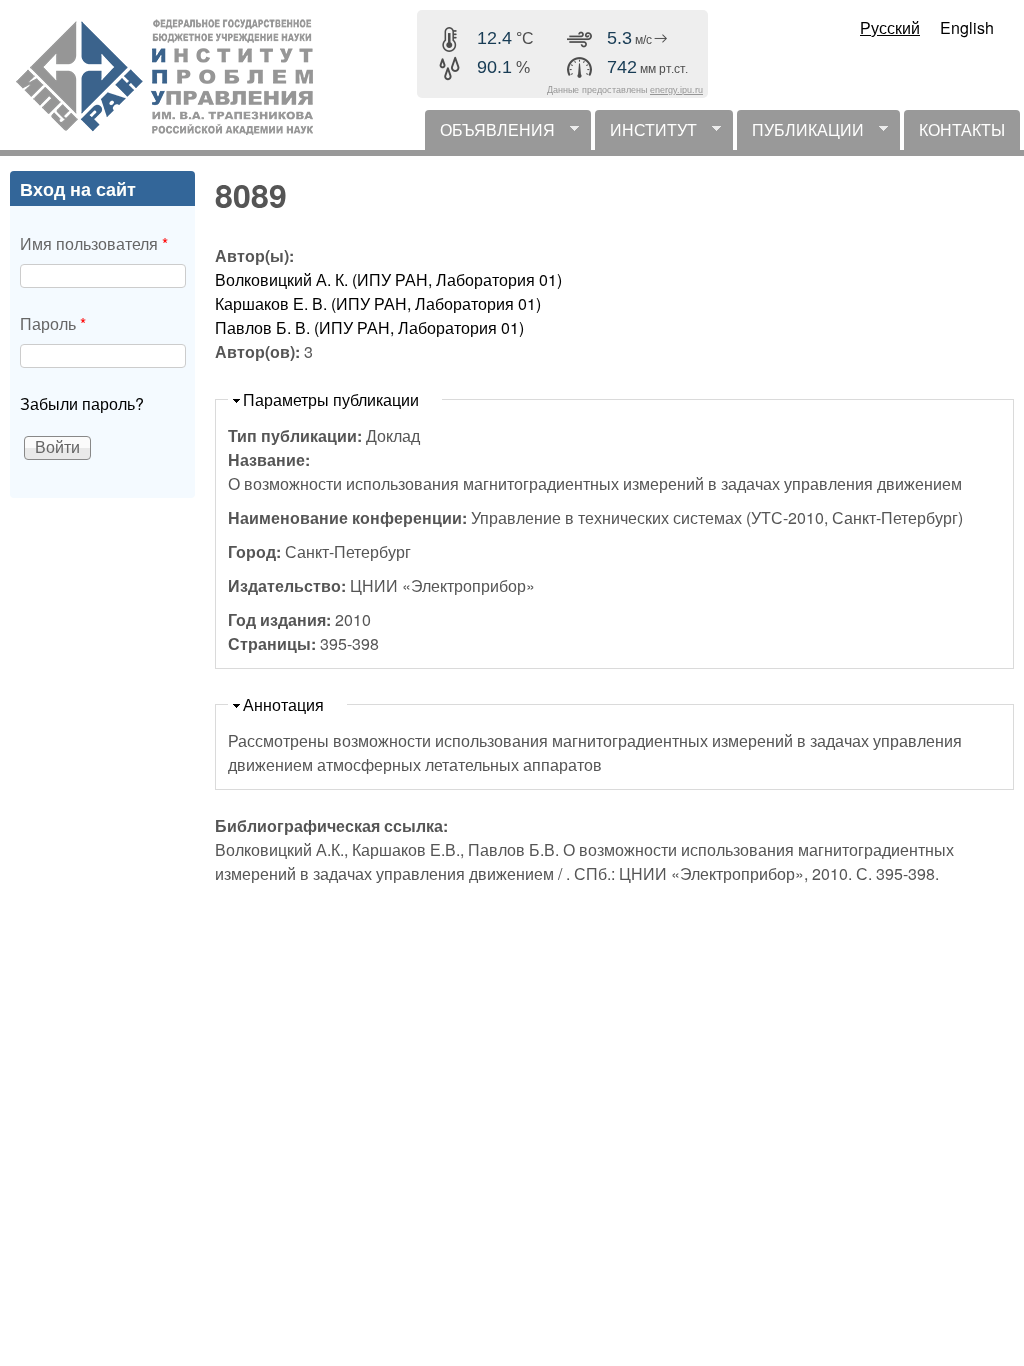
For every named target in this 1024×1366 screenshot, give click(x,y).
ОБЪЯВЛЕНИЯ (490, 134)
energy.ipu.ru (676, 90)
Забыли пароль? (82, 403)
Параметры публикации (331, 399)
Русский (890, 27)
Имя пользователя (94, 243)
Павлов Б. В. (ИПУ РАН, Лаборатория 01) (369, 327)
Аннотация (283, 704)
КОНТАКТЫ (962, 129)
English (967, 27)
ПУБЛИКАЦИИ (800, 134)
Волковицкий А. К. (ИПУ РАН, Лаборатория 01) (388, 279)
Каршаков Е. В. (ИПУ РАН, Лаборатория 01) (378, 303)
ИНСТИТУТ (646, 134)
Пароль (53, 323)
